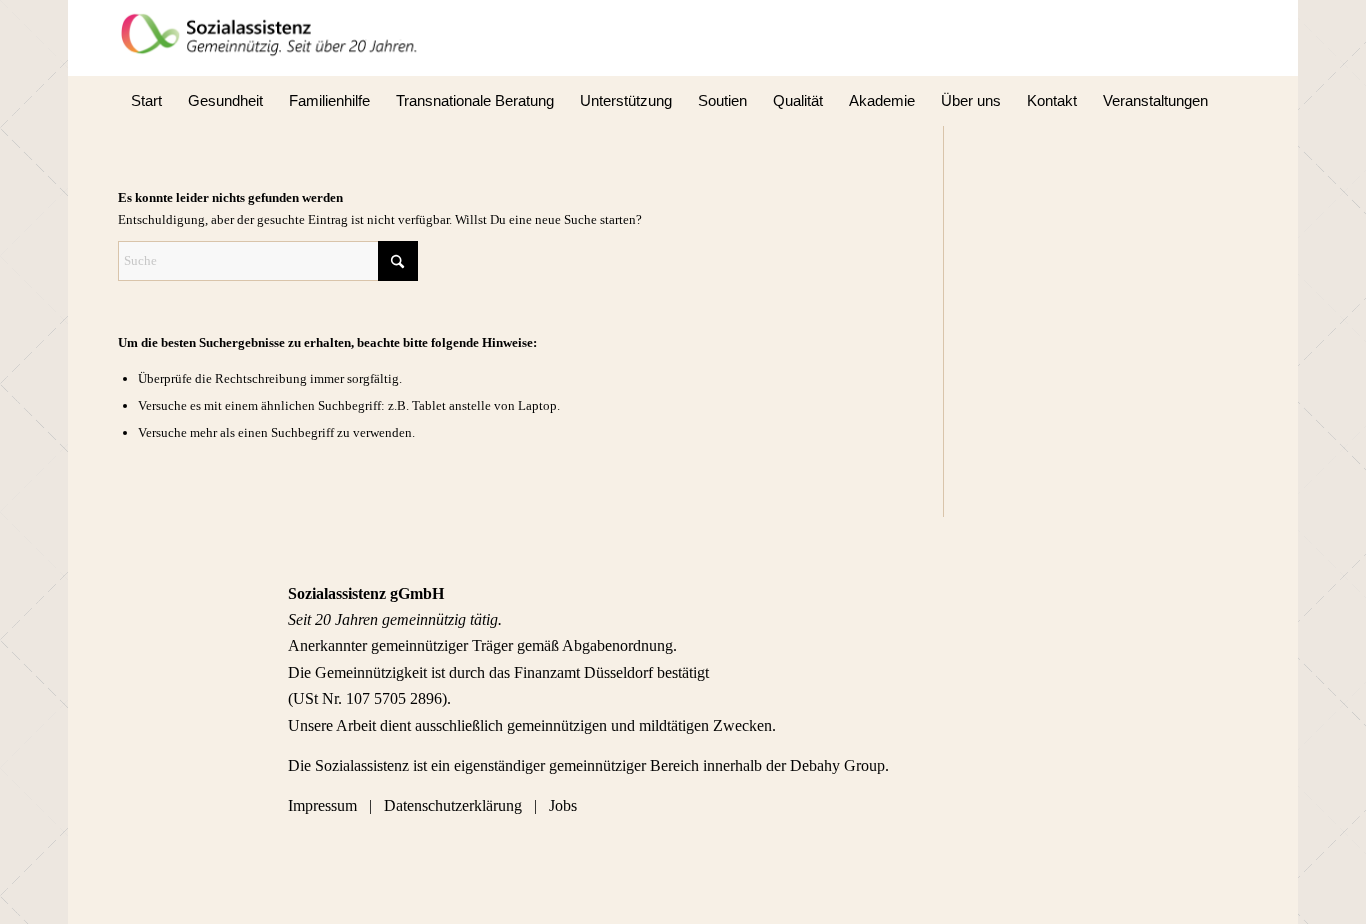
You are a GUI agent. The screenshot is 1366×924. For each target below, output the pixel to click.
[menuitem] (146, 101)
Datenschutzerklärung (453, 805)
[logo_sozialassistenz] (276, 38)
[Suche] (1235, 101)
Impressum (324, 805)
